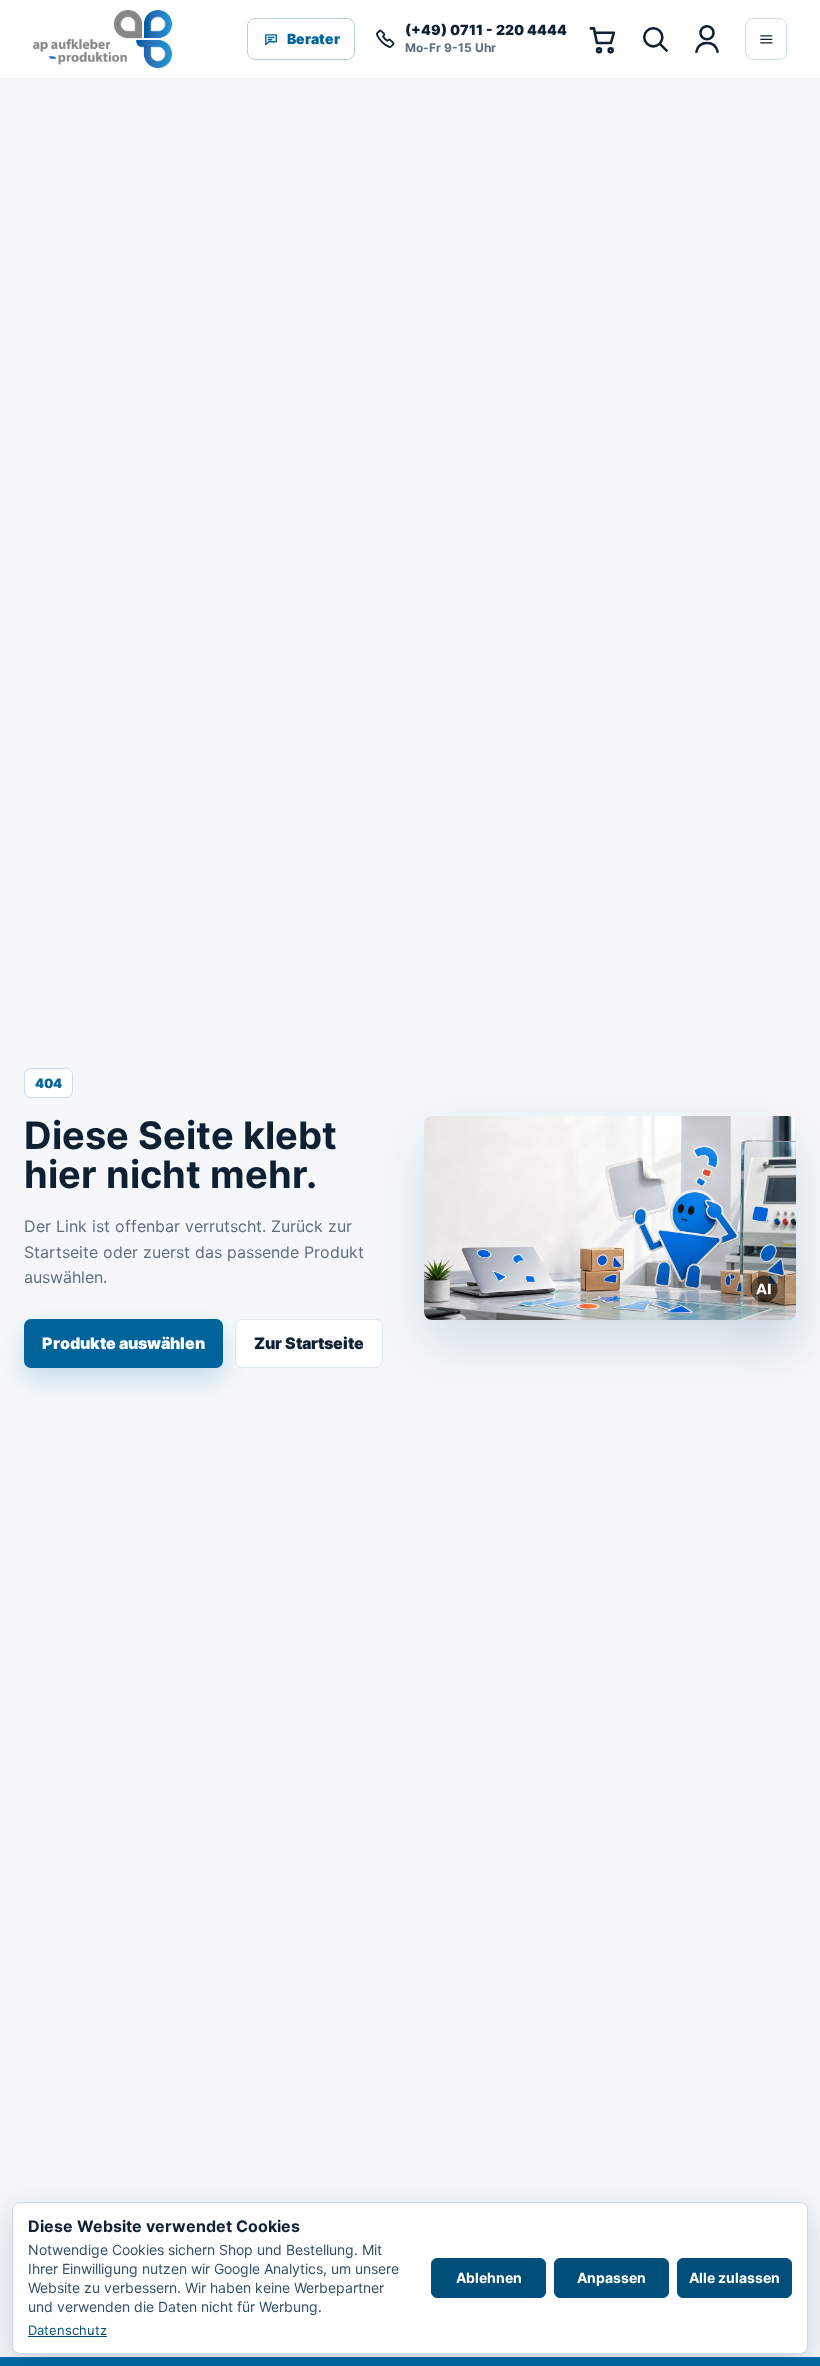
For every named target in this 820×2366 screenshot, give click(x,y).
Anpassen (611, 2277)
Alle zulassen (734, 2277)
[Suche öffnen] (654, 39)
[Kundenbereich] (706, 39)
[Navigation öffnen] (766, 39)
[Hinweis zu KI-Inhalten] (765, 1289)
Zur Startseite (309, 1343)
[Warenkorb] (602, 39)
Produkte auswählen (123, 1343)
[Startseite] (102, 39)
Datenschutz (67, 2330)
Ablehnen (489, 2277)
